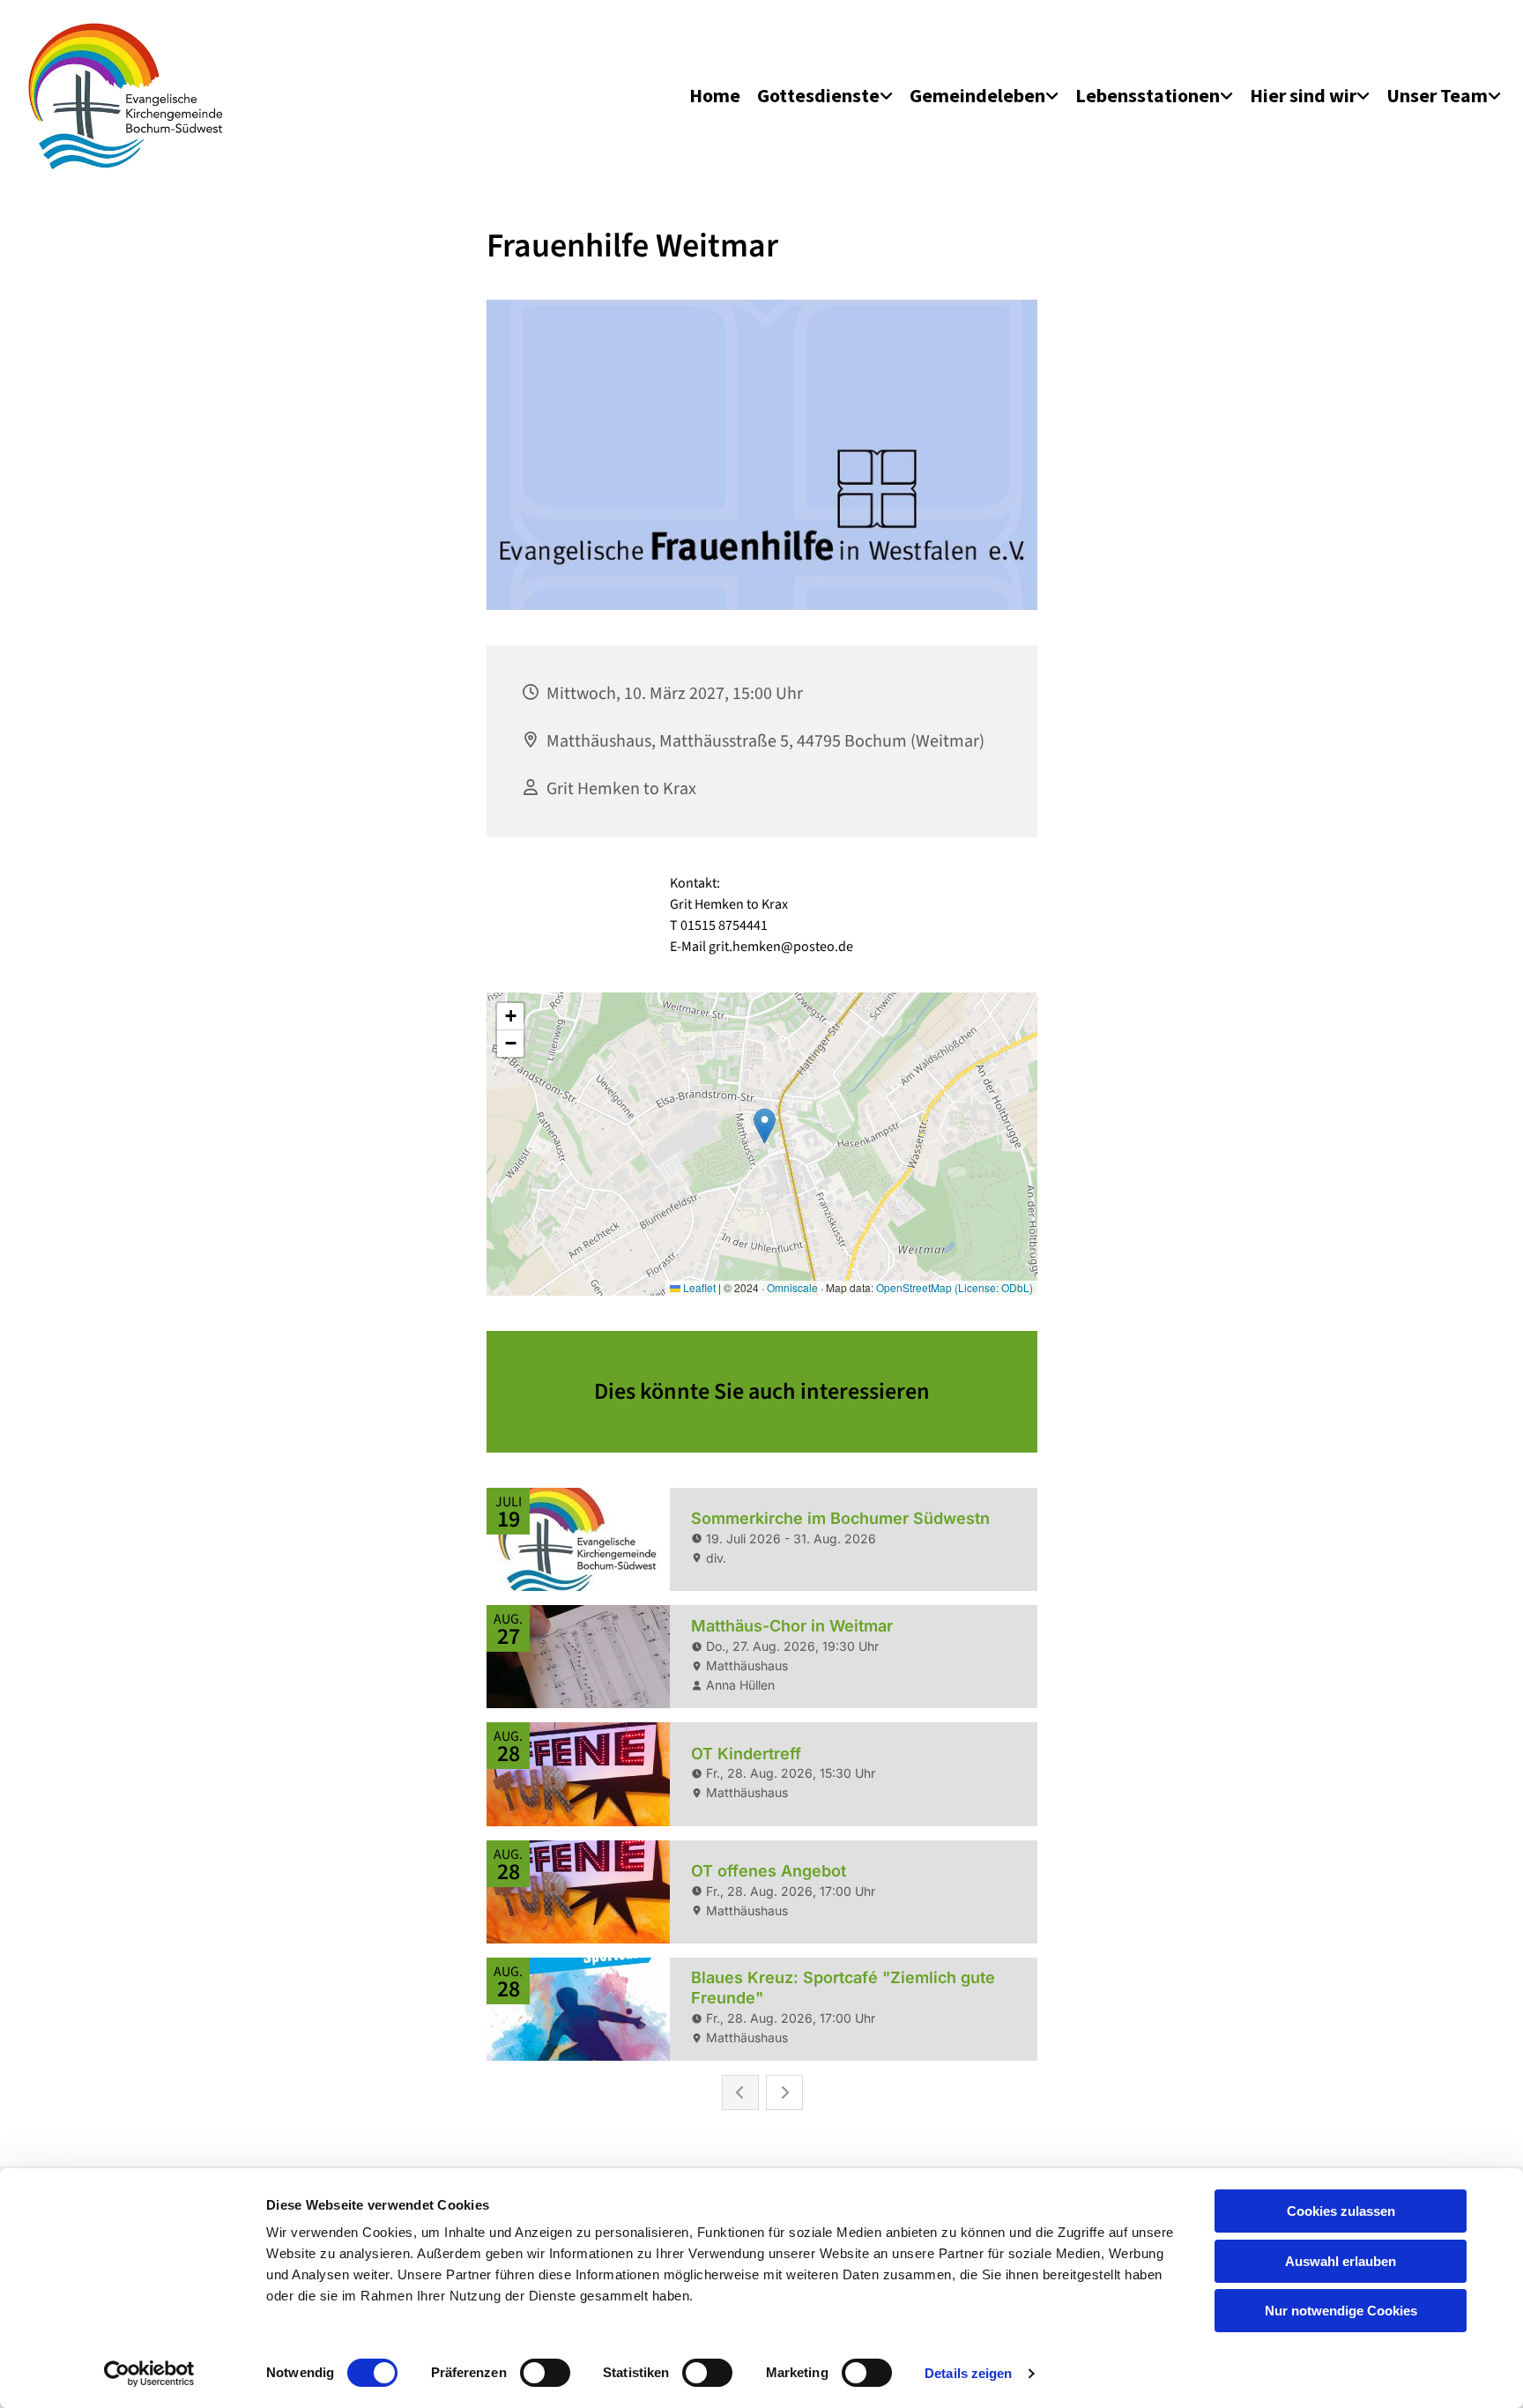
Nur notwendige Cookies (1341, 2311)
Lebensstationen (1148, 95)
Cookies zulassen (1341, 2211)
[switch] (545, 2373)
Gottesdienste (818, 95)
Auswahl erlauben (1341, 2261)
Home (715, 95)
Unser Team (1437, 95)
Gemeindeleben (977, 95)
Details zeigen (968, 2373)
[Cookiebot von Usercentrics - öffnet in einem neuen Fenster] (149, 2374)
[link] (825, 96)
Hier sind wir (1303, 95)
